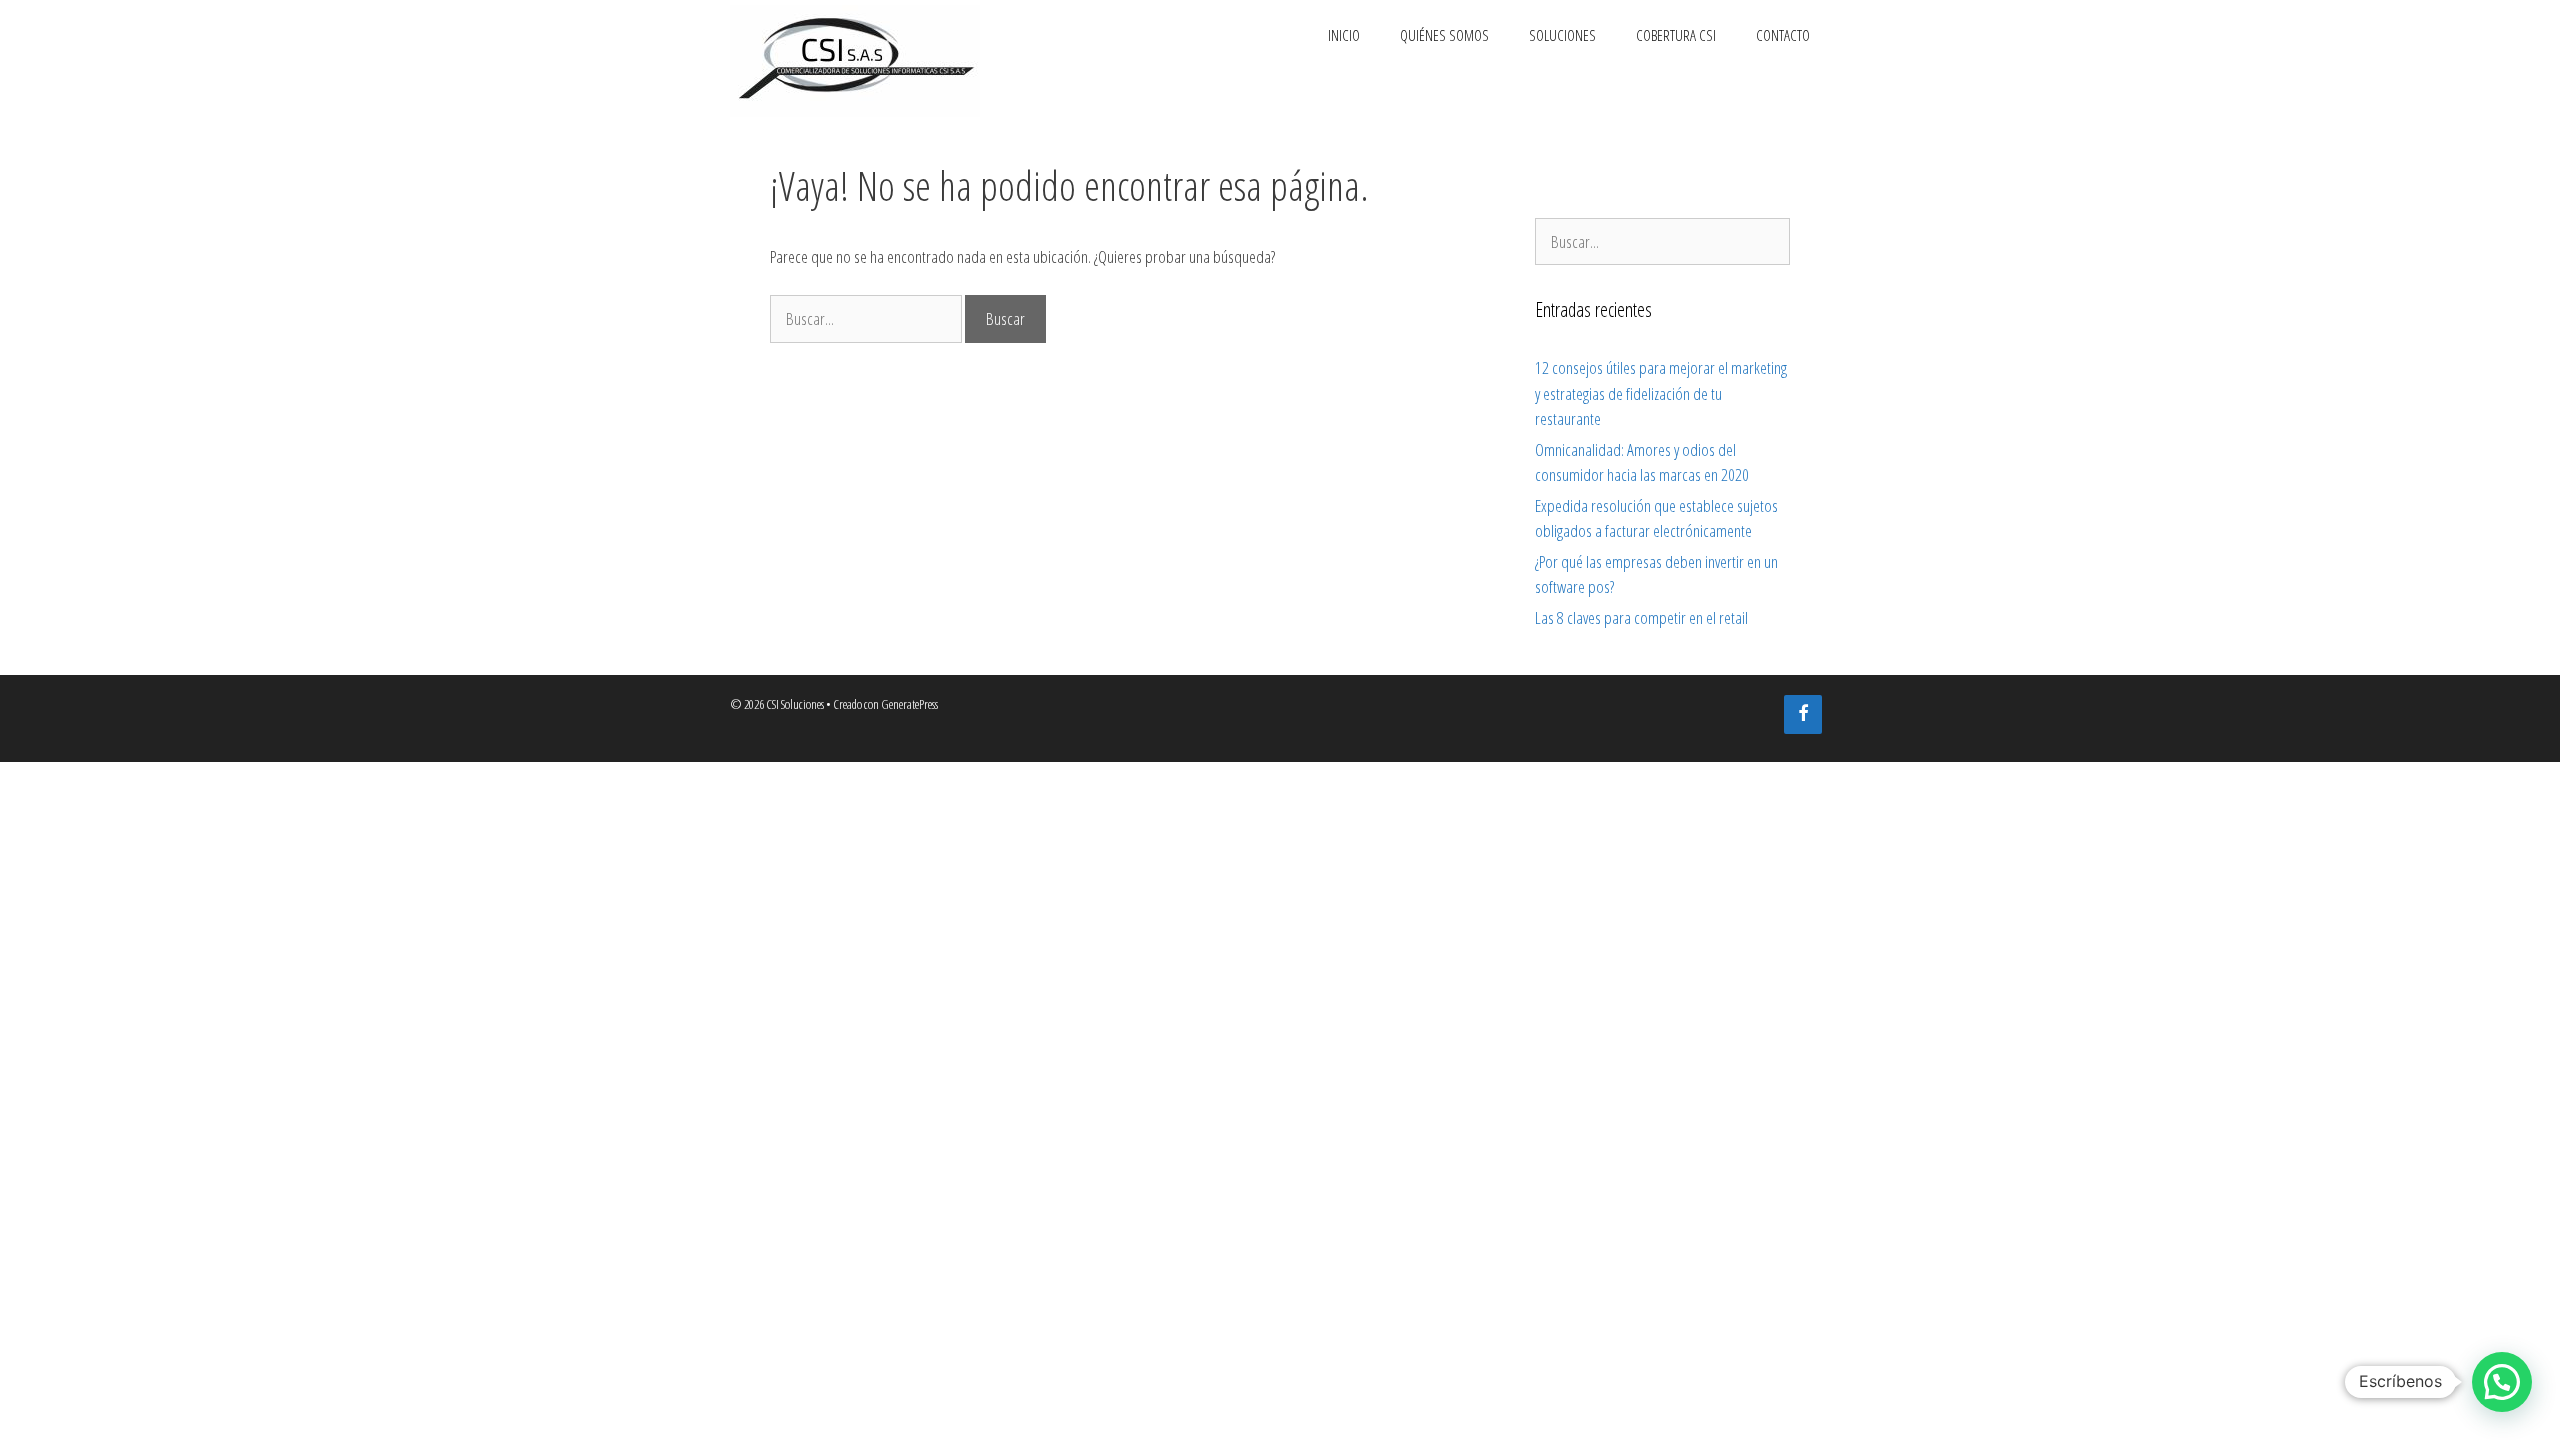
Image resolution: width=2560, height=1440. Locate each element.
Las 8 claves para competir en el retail (1641, 617)
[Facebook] (1803, 714)
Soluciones (1562, 35)
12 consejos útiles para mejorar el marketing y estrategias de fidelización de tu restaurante (1661, 393)
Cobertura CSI (1676, 35)
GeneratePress (909, 704)
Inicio (1344, 35)
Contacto (1783, 35)
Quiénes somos (1444, 35)
